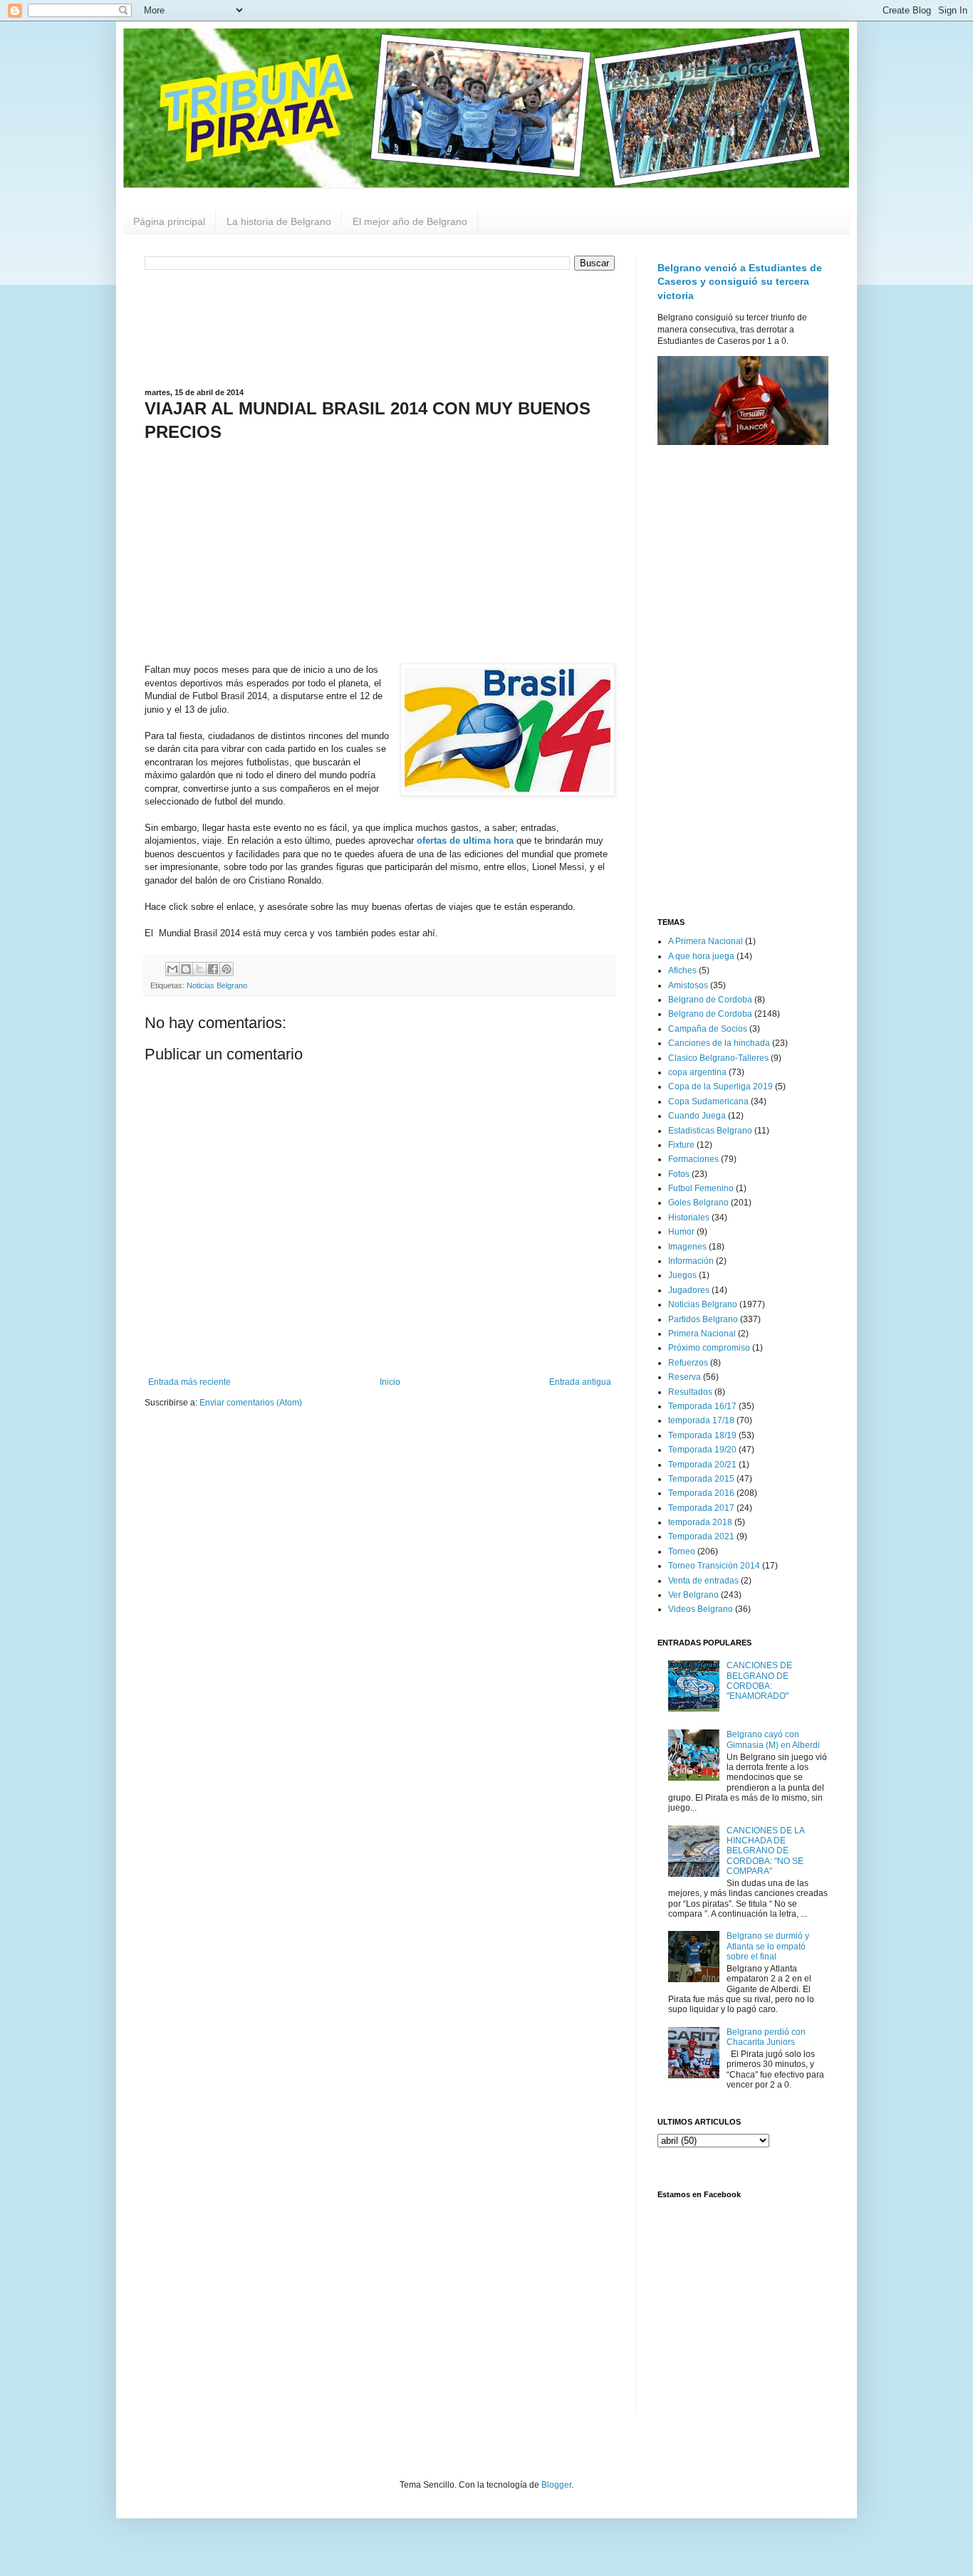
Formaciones (693, 1159)
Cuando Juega (697, 1116)
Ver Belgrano (693, 1595)
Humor (681, 1232)
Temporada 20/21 (702, 1465)
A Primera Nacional (706, 941)
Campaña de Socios (708, 1029)
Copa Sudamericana (708, 1101)
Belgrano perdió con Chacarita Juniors (766, 2037)
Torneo (682, 1551)
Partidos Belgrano (703, 1319)
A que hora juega (701, 956)
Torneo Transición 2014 (714, 1566)
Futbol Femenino (701, 1188)
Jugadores (689, 1290)
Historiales (689, 1218)
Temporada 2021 (701, 1536)
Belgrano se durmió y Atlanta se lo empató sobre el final (768, 1946)
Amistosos (688, 985)
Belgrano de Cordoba (710, 1000)
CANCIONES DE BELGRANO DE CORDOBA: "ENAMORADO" (759, 1681)
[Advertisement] (380, 328)
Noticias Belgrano (217, 985)
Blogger (556, 2485)
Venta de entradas (703, 1581)
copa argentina (697, 1072)
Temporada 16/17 (702, 1406)
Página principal (169, 221)
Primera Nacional (702, 1334)
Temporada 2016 (701, 1493)
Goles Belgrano (698, 1203)
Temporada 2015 (701, 1479)
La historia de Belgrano (279, 221)
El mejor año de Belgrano (410, 221)
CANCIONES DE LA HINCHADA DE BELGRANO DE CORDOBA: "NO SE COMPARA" (765, 1851)
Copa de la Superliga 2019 (720, 1087)
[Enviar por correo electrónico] (172, 969)
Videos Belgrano (701, 1609)
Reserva (685, 1377)
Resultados (690, 1392)
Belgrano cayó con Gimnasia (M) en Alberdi (773, 1739)
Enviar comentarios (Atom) (251, 1403)
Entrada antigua (580, 1382)
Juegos (682, 1275)
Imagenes (687, 1247)
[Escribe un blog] (186, 969)
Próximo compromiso (709, 1348)
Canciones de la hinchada (719, 1043)
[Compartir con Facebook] (213, 969)
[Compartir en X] (199, 969)
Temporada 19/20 (702, 1450)
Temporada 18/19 (702, 1435)
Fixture (681, 1145)
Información (691, 1261)
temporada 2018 (700, 1522)
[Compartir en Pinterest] (227, 969)
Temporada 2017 (701, 1508)
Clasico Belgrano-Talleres (718, 1058)
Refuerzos (688, 1363)
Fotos (679, 1174)
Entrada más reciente (189, 1382)
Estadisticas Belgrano (710, 1131)
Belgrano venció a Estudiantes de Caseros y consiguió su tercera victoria (740, 282)
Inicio (390, 1382)
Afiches (682, 970)
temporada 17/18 (701, 1420)
